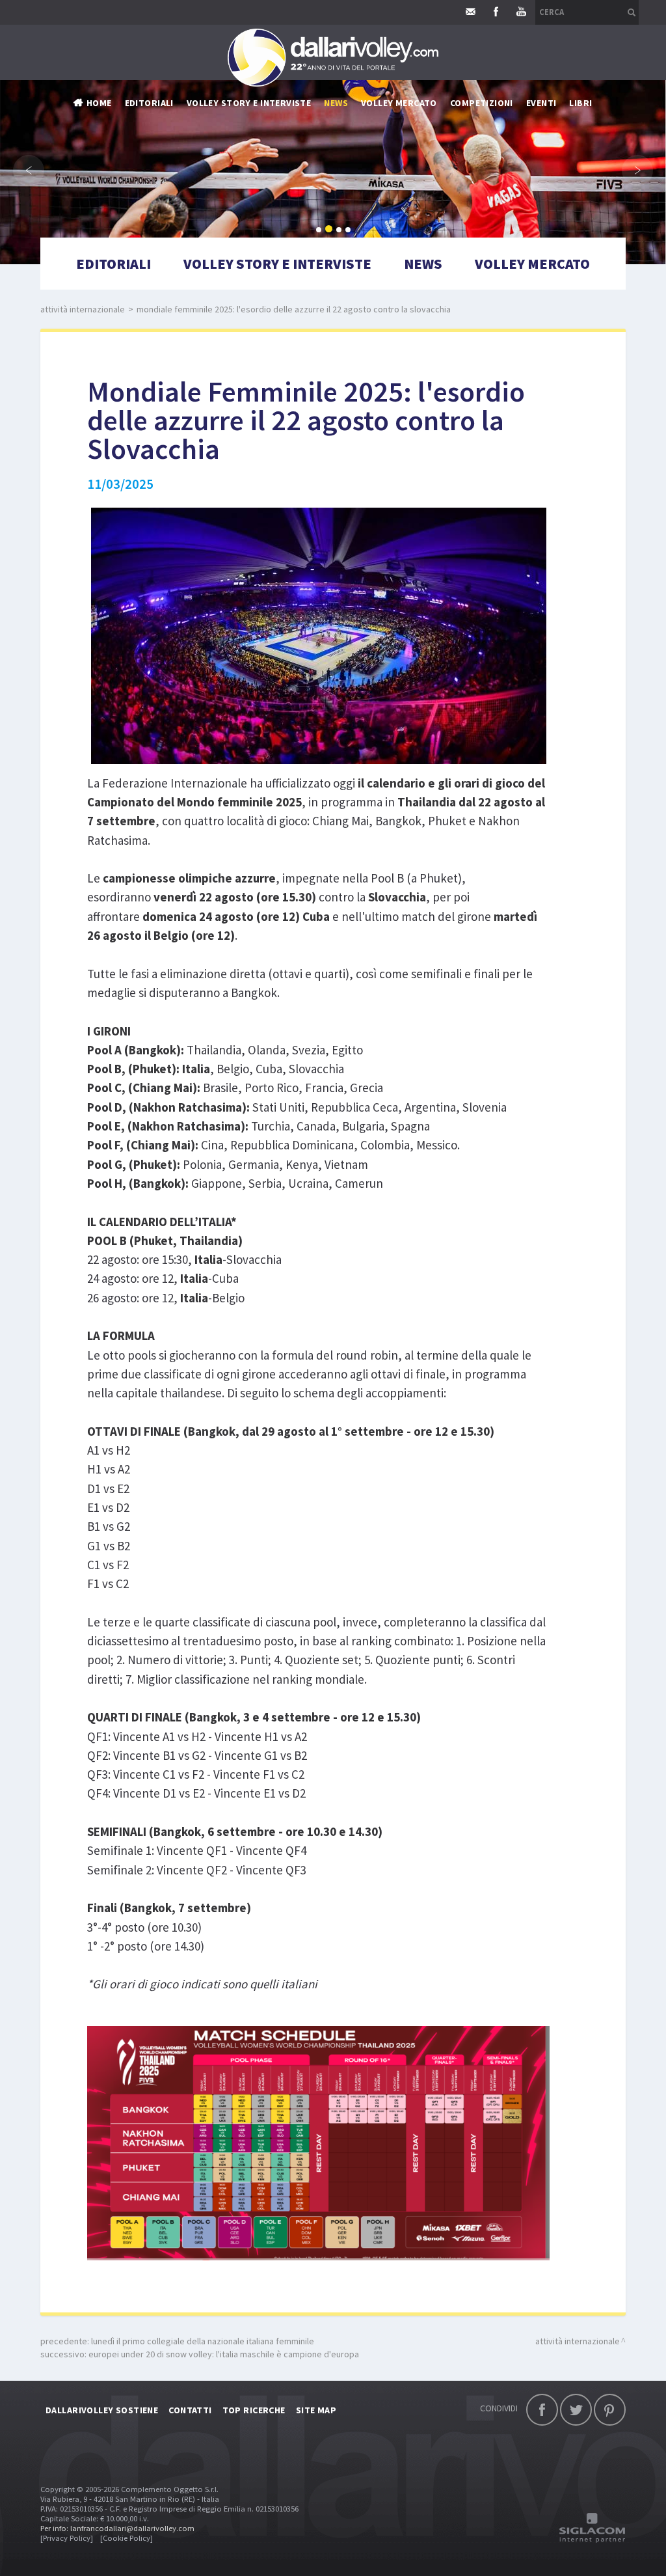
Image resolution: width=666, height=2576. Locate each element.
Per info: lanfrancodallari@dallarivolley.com (117, 2528)
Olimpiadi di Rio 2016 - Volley (388, 226)
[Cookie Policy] (127, 2538)
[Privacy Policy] (67, 2538)
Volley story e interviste (249, 103)
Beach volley (353, 207)
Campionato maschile (373, 129)
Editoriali (149, 103)
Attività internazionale (379, 168)
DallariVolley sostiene (102, 2410)
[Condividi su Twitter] (576, 2410)
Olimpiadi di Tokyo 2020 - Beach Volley (410, 285)
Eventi (541, 103)
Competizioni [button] (482, 103)
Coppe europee (357, 187)
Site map (316, 2410)
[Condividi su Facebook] (542, 2410)
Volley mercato (399, 103)
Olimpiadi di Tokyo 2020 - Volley (395, 266)
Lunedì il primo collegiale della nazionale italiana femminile (203, 2341)
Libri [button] (580, 103)
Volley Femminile (488, 148)
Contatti (190, 2410)
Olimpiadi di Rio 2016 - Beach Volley (402, 246)
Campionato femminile (375, 148)
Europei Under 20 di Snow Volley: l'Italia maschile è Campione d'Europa (224, 2354)
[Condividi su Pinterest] (610, 2410)
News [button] (336, 103)
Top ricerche (254, 2410)
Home (99, 103)
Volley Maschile (486, 129)
